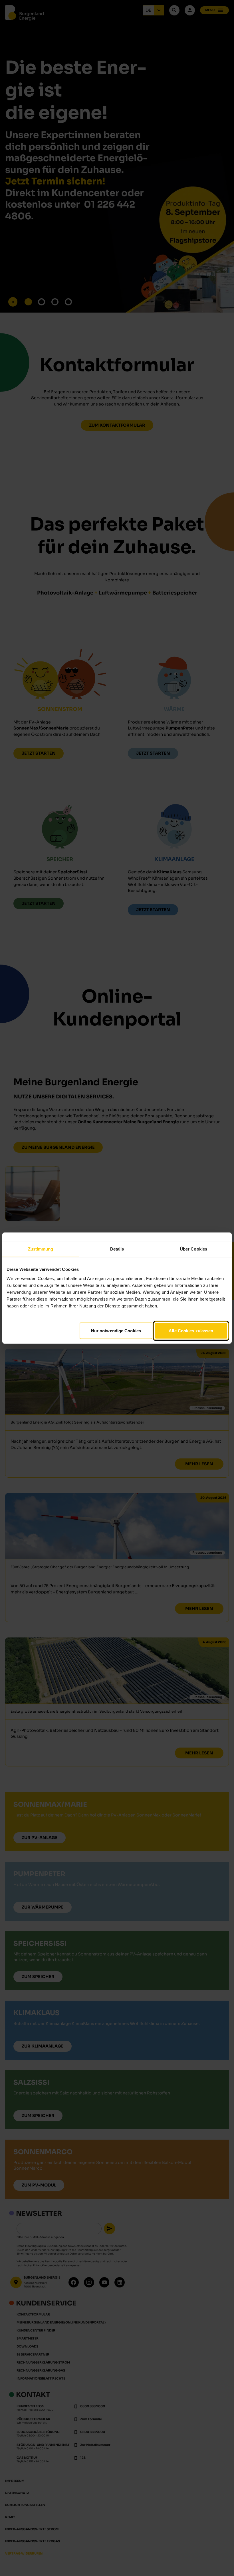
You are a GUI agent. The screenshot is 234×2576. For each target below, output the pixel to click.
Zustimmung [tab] (41, 1249)
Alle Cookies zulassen (191, 1330)
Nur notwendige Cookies (116, 1330)
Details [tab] (117, 1249)
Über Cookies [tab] (193, 1249)
